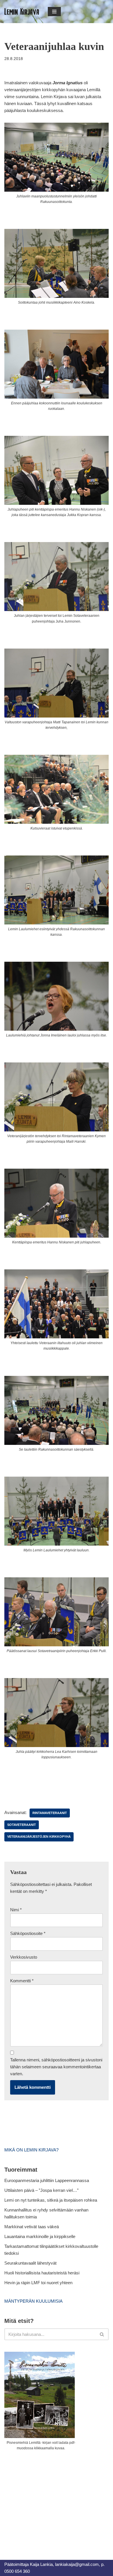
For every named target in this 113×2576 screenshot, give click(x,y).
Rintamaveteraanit (50, 1813)
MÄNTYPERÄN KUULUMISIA (33, 2301)
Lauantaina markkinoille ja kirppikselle (40, 2236)
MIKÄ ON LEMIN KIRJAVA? (31, 2150)
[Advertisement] (48, 2499)
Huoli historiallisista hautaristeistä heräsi (42, 2273)
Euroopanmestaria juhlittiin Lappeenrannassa (47, 2180)
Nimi (16, 1910)
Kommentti (22, 1981)
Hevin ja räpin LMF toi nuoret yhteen (38, 2283)
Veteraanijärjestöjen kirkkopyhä (39, 1837)
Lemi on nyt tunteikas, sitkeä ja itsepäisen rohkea (51, 2200)
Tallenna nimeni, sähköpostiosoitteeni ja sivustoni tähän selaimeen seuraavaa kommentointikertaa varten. (56, 2067)
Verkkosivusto (24, 1957)
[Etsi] (102, 2334)
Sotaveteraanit (22, 1825)
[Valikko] (54, 12)
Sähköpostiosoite (28, 1933)
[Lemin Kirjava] (22, 12)
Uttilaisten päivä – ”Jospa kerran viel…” (42, 2190)
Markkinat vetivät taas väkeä (32, 2227)
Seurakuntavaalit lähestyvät (30, 2263)
